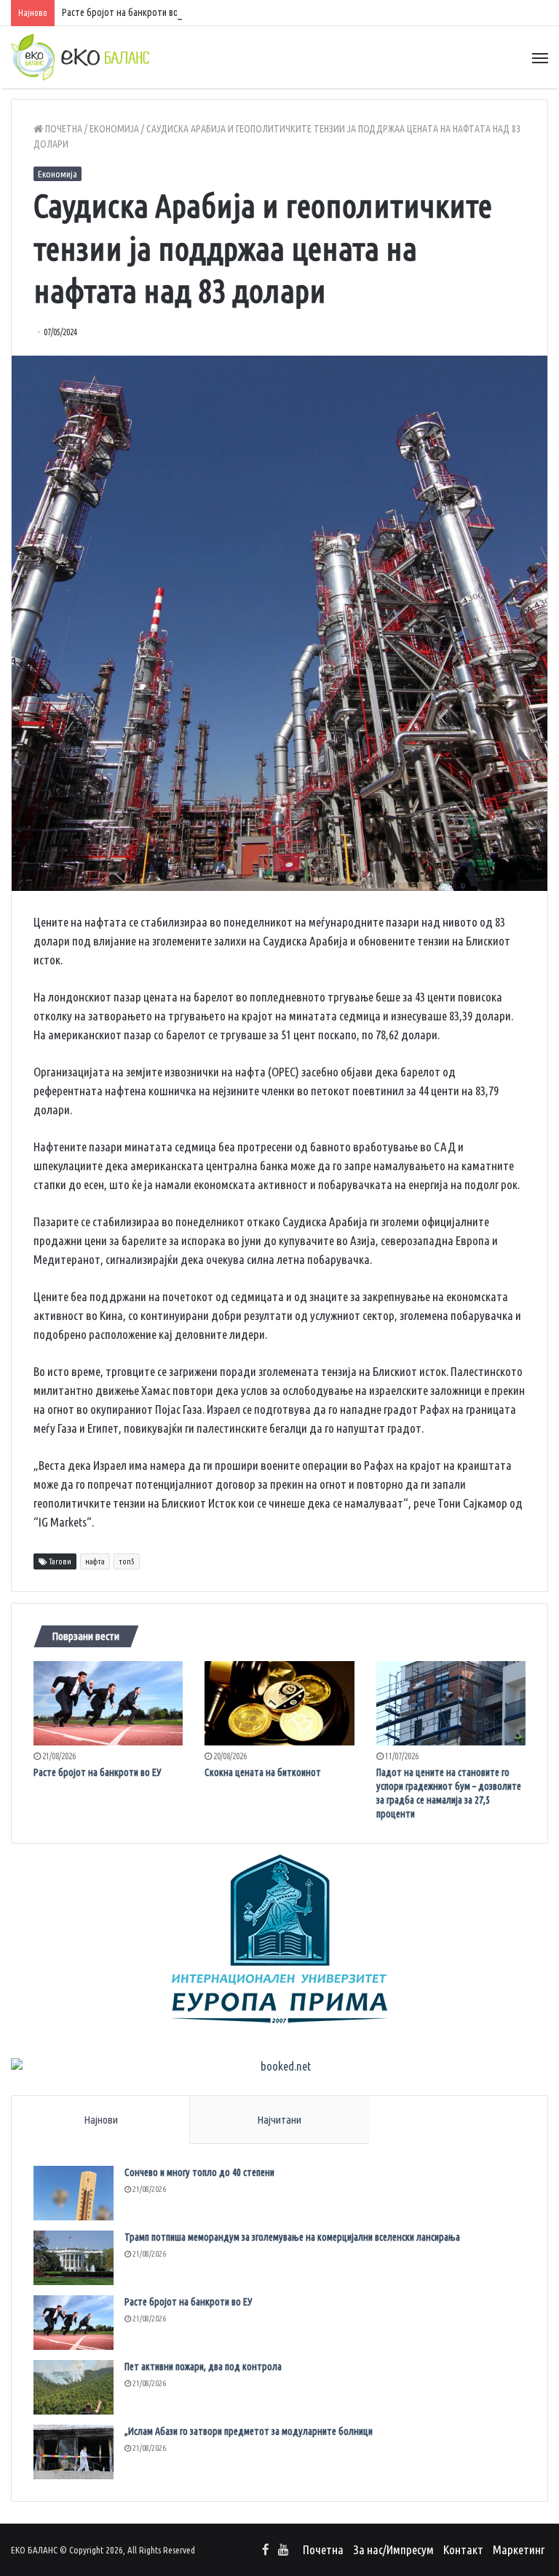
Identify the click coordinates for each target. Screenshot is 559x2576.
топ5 (127, 1561)
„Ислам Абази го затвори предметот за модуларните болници (249, 2431)
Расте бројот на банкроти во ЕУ (126, 12)
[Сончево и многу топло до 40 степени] (74, 2193)
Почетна (63, 129)
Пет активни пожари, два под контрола (203, 2367)
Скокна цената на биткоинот (263, 1772)
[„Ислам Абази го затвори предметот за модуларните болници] (74, 2452)
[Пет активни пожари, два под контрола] (74, 2387)
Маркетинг (519, 2549)
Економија (114, 129)
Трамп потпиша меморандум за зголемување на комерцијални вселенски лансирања (292, 2237)
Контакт (463, 2549)
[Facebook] (266, 2551)
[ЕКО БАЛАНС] (80, 57)
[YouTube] (283, 2551)
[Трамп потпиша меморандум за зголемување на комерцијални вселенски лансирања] (74, 2258)
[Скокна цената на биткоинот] (279, 1703)
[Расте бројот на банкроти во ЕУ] (108, 1703)
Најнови (101, 2120)
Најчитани (279, 2120)
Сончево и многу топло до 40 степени (199, 2172)
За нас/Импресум (393, 2549)
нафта (95, 1561)
